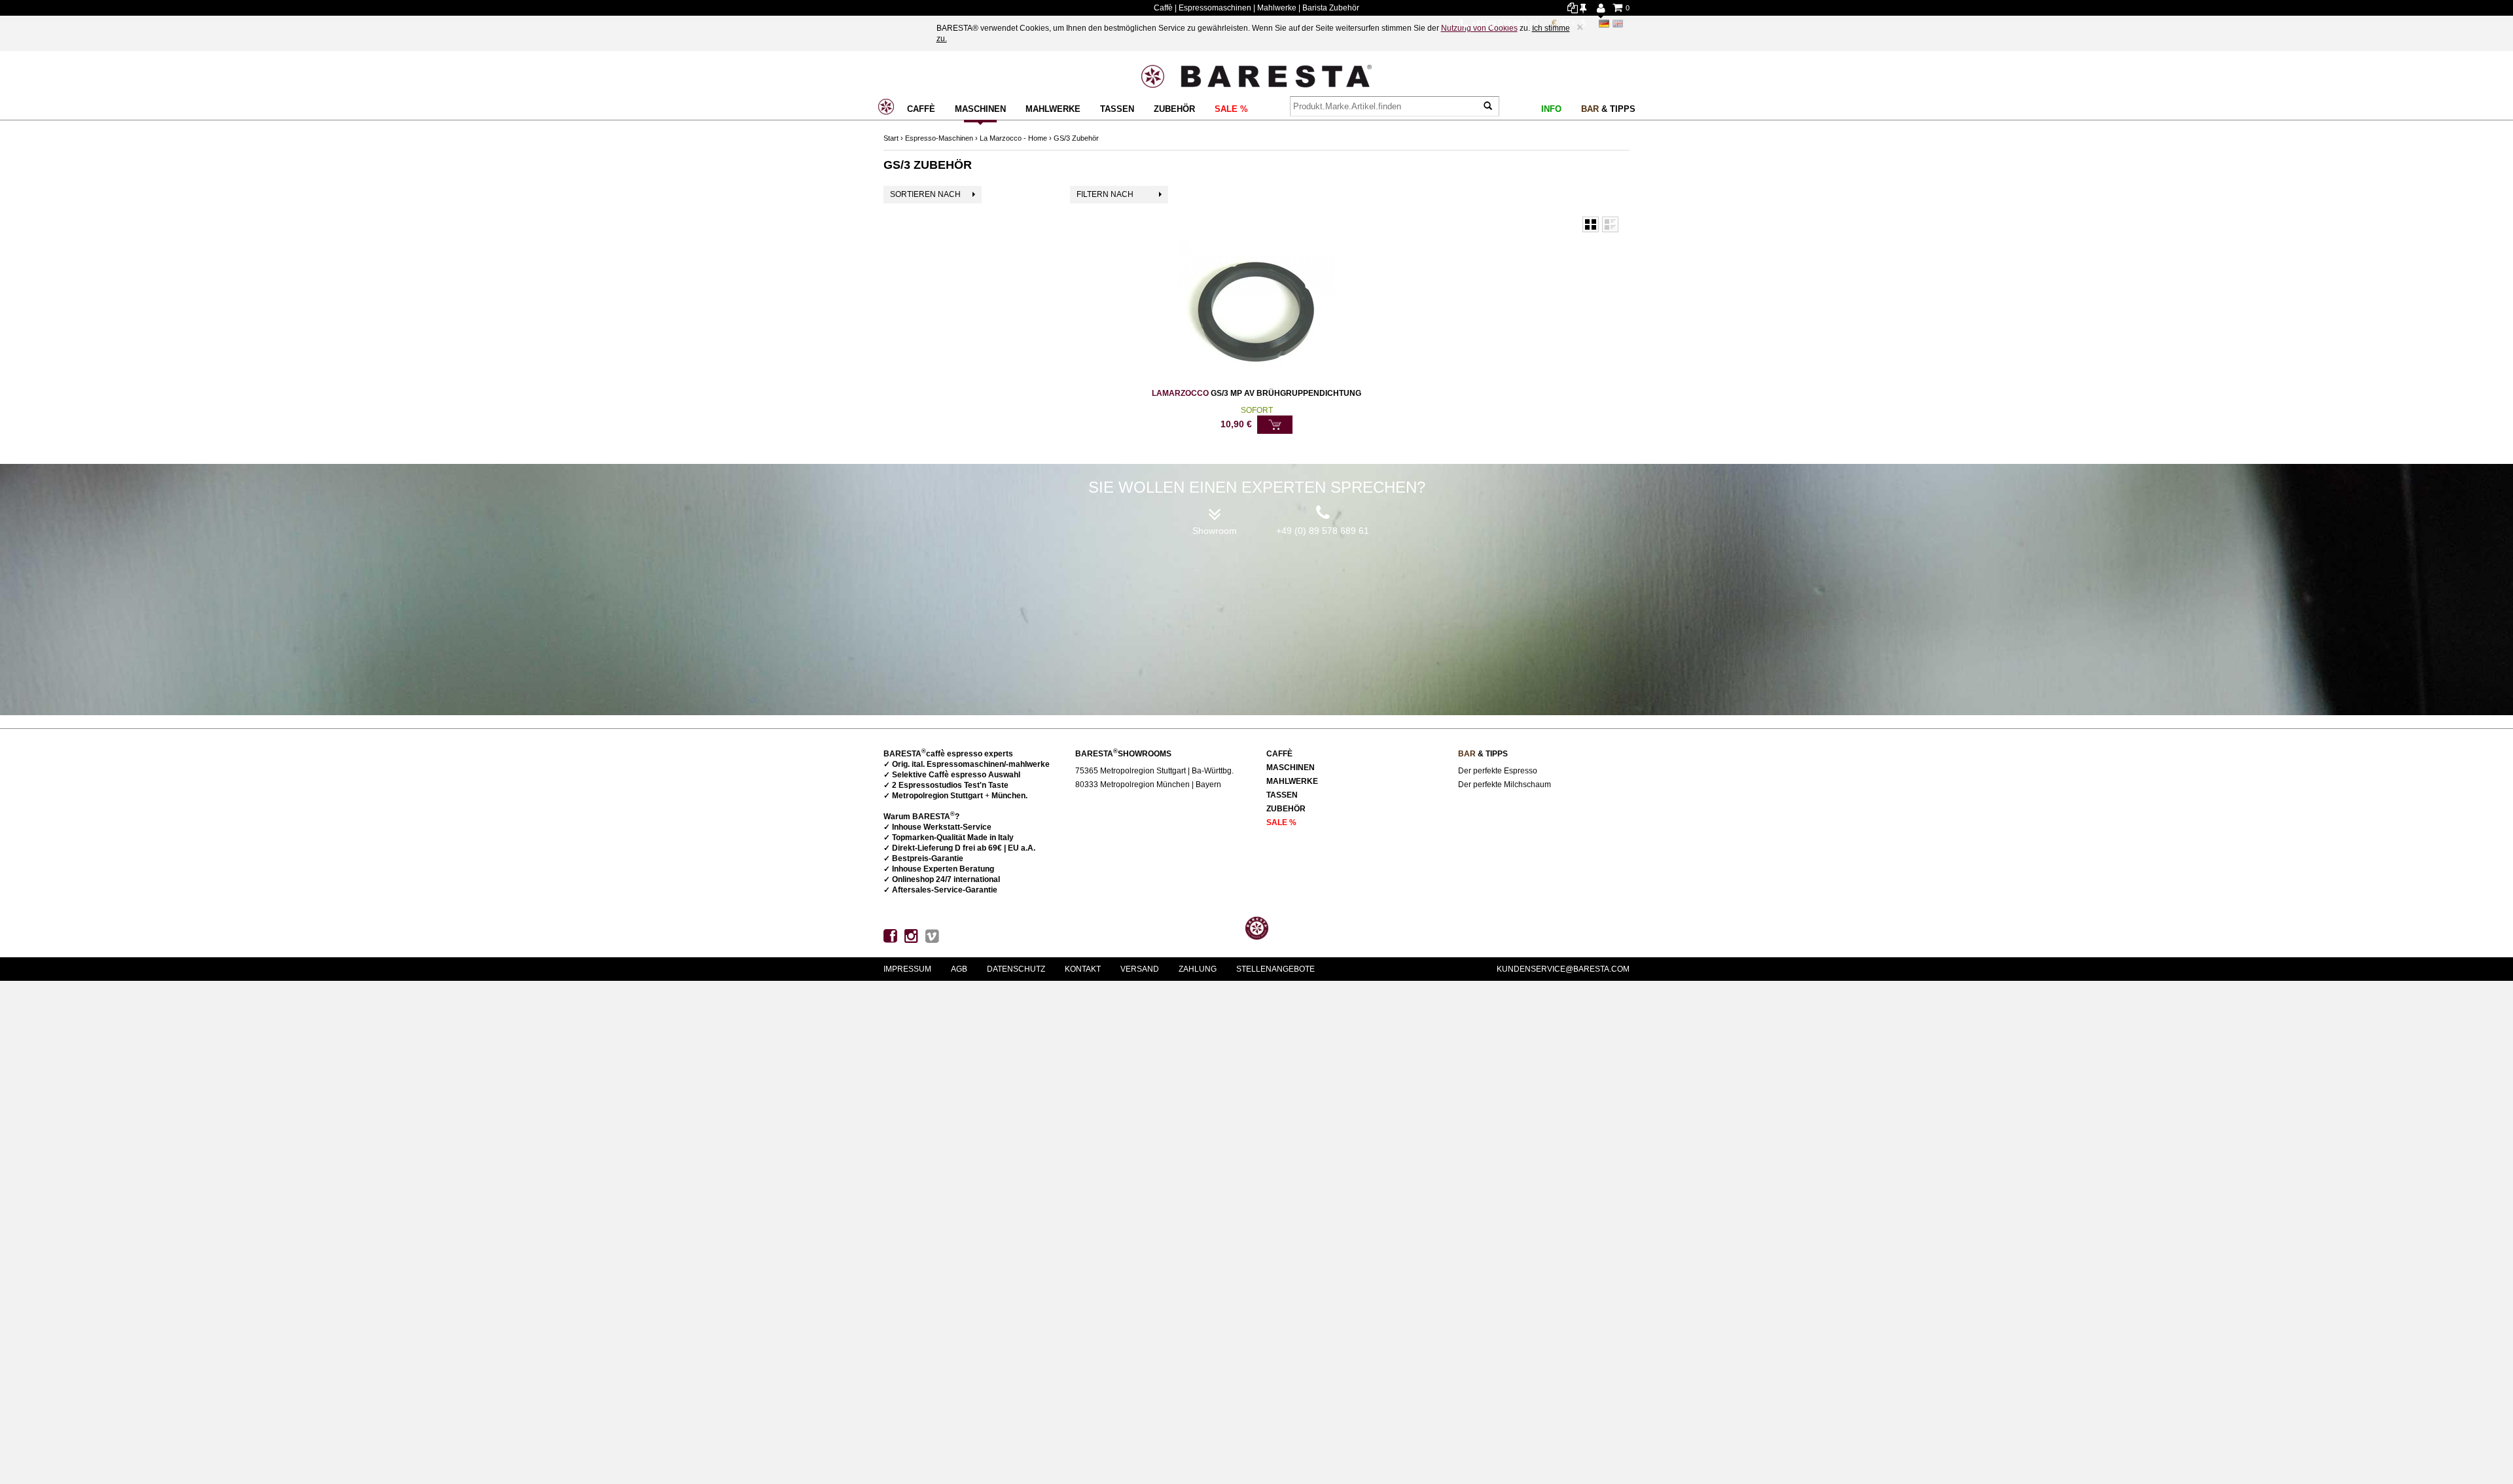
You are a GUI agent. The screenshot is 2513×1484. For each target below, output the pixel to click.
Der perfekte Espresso (1498, 771)
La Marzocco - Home (1013, 138)
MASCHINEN (980, 109)
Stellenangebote (1275, 969)
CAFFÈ (921, 109)
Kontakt (1083, 969)
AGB (959, 969)
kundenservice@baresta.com (1563, 969)
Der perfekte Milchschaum (1505, 785)
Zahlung (1198, 969)
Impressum (907, 969)
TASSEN (1117, 109)
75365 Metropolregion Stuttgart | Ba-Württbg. (1154, 771)
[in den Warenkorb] (1275, 425)
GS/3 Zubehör (1076, 138)
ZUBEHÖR (1174, 109)
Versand (1140, 969)
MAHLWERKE (1053, 109)
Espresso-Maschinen (939, 138)
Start (891, 138)
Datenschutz (1016, 969)
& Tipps (1608, 109)
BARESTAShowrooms (1123, 754)
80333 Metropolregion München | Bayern (1148, 785)
